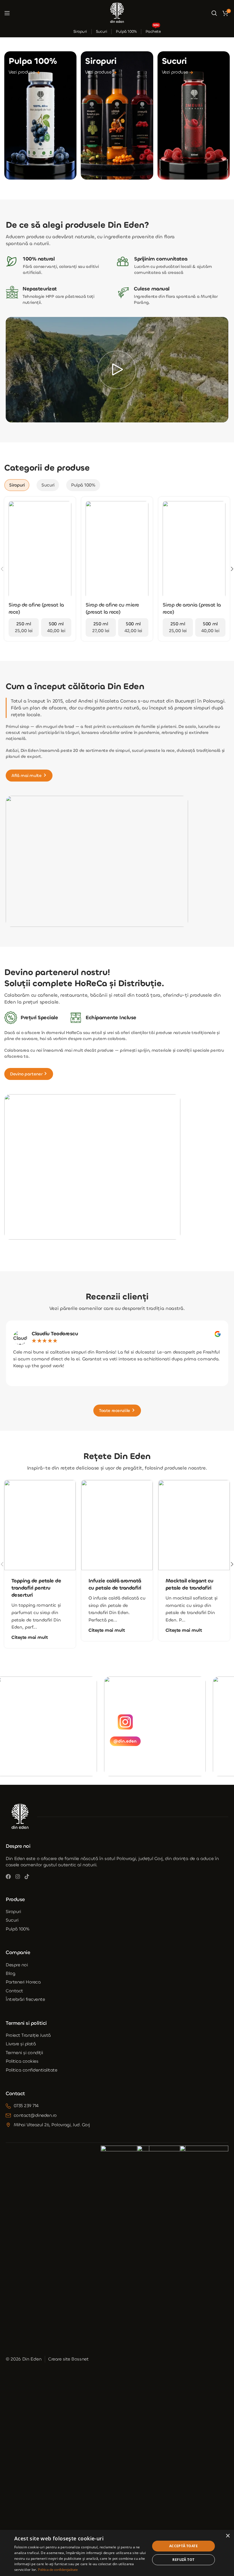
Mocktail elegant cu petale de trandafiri (189, 1584)
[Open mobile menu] (7, 13)
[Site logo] (117, 12)
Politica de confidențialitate (58, 2570)
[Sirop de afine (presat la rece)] (40, 550)
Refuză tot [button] (183, 2560)
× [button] (228, 2536)
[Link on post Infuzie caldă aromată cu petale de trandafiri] (117, 1525)
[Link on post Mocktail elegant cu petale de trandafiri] (194, 1525)
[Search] (214, 13)
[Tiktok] (27, 1877)
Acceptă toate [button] (183, 2546)
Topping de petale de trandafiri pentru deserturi (36, 1588)
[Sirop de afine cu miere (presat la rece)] (117, 550)
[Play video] (117, 370)
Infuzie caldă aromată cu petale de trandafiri (115, 1584)
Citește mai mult (30, 1637)
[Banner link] (40, 115)
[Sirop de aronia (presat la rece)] (194, 550)
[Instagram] (18, 1877)
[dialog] (117, 2553)
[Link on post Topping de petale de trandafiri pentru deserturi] (40, 1525)
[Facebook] (8, 1877)
